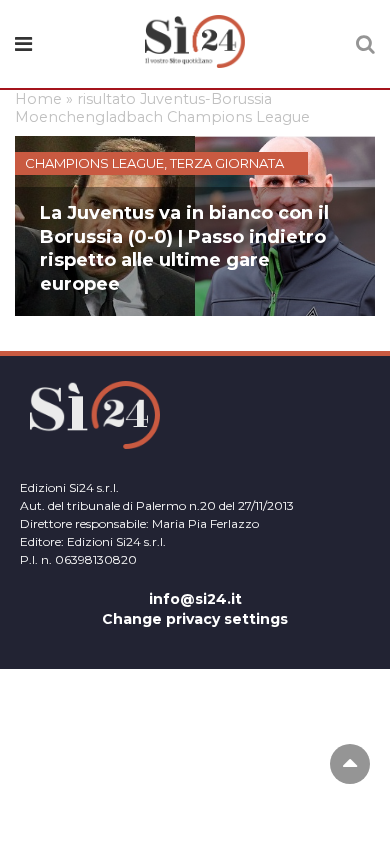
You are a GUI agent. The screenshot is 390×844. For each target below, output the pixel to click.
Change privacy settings (195, 619)
